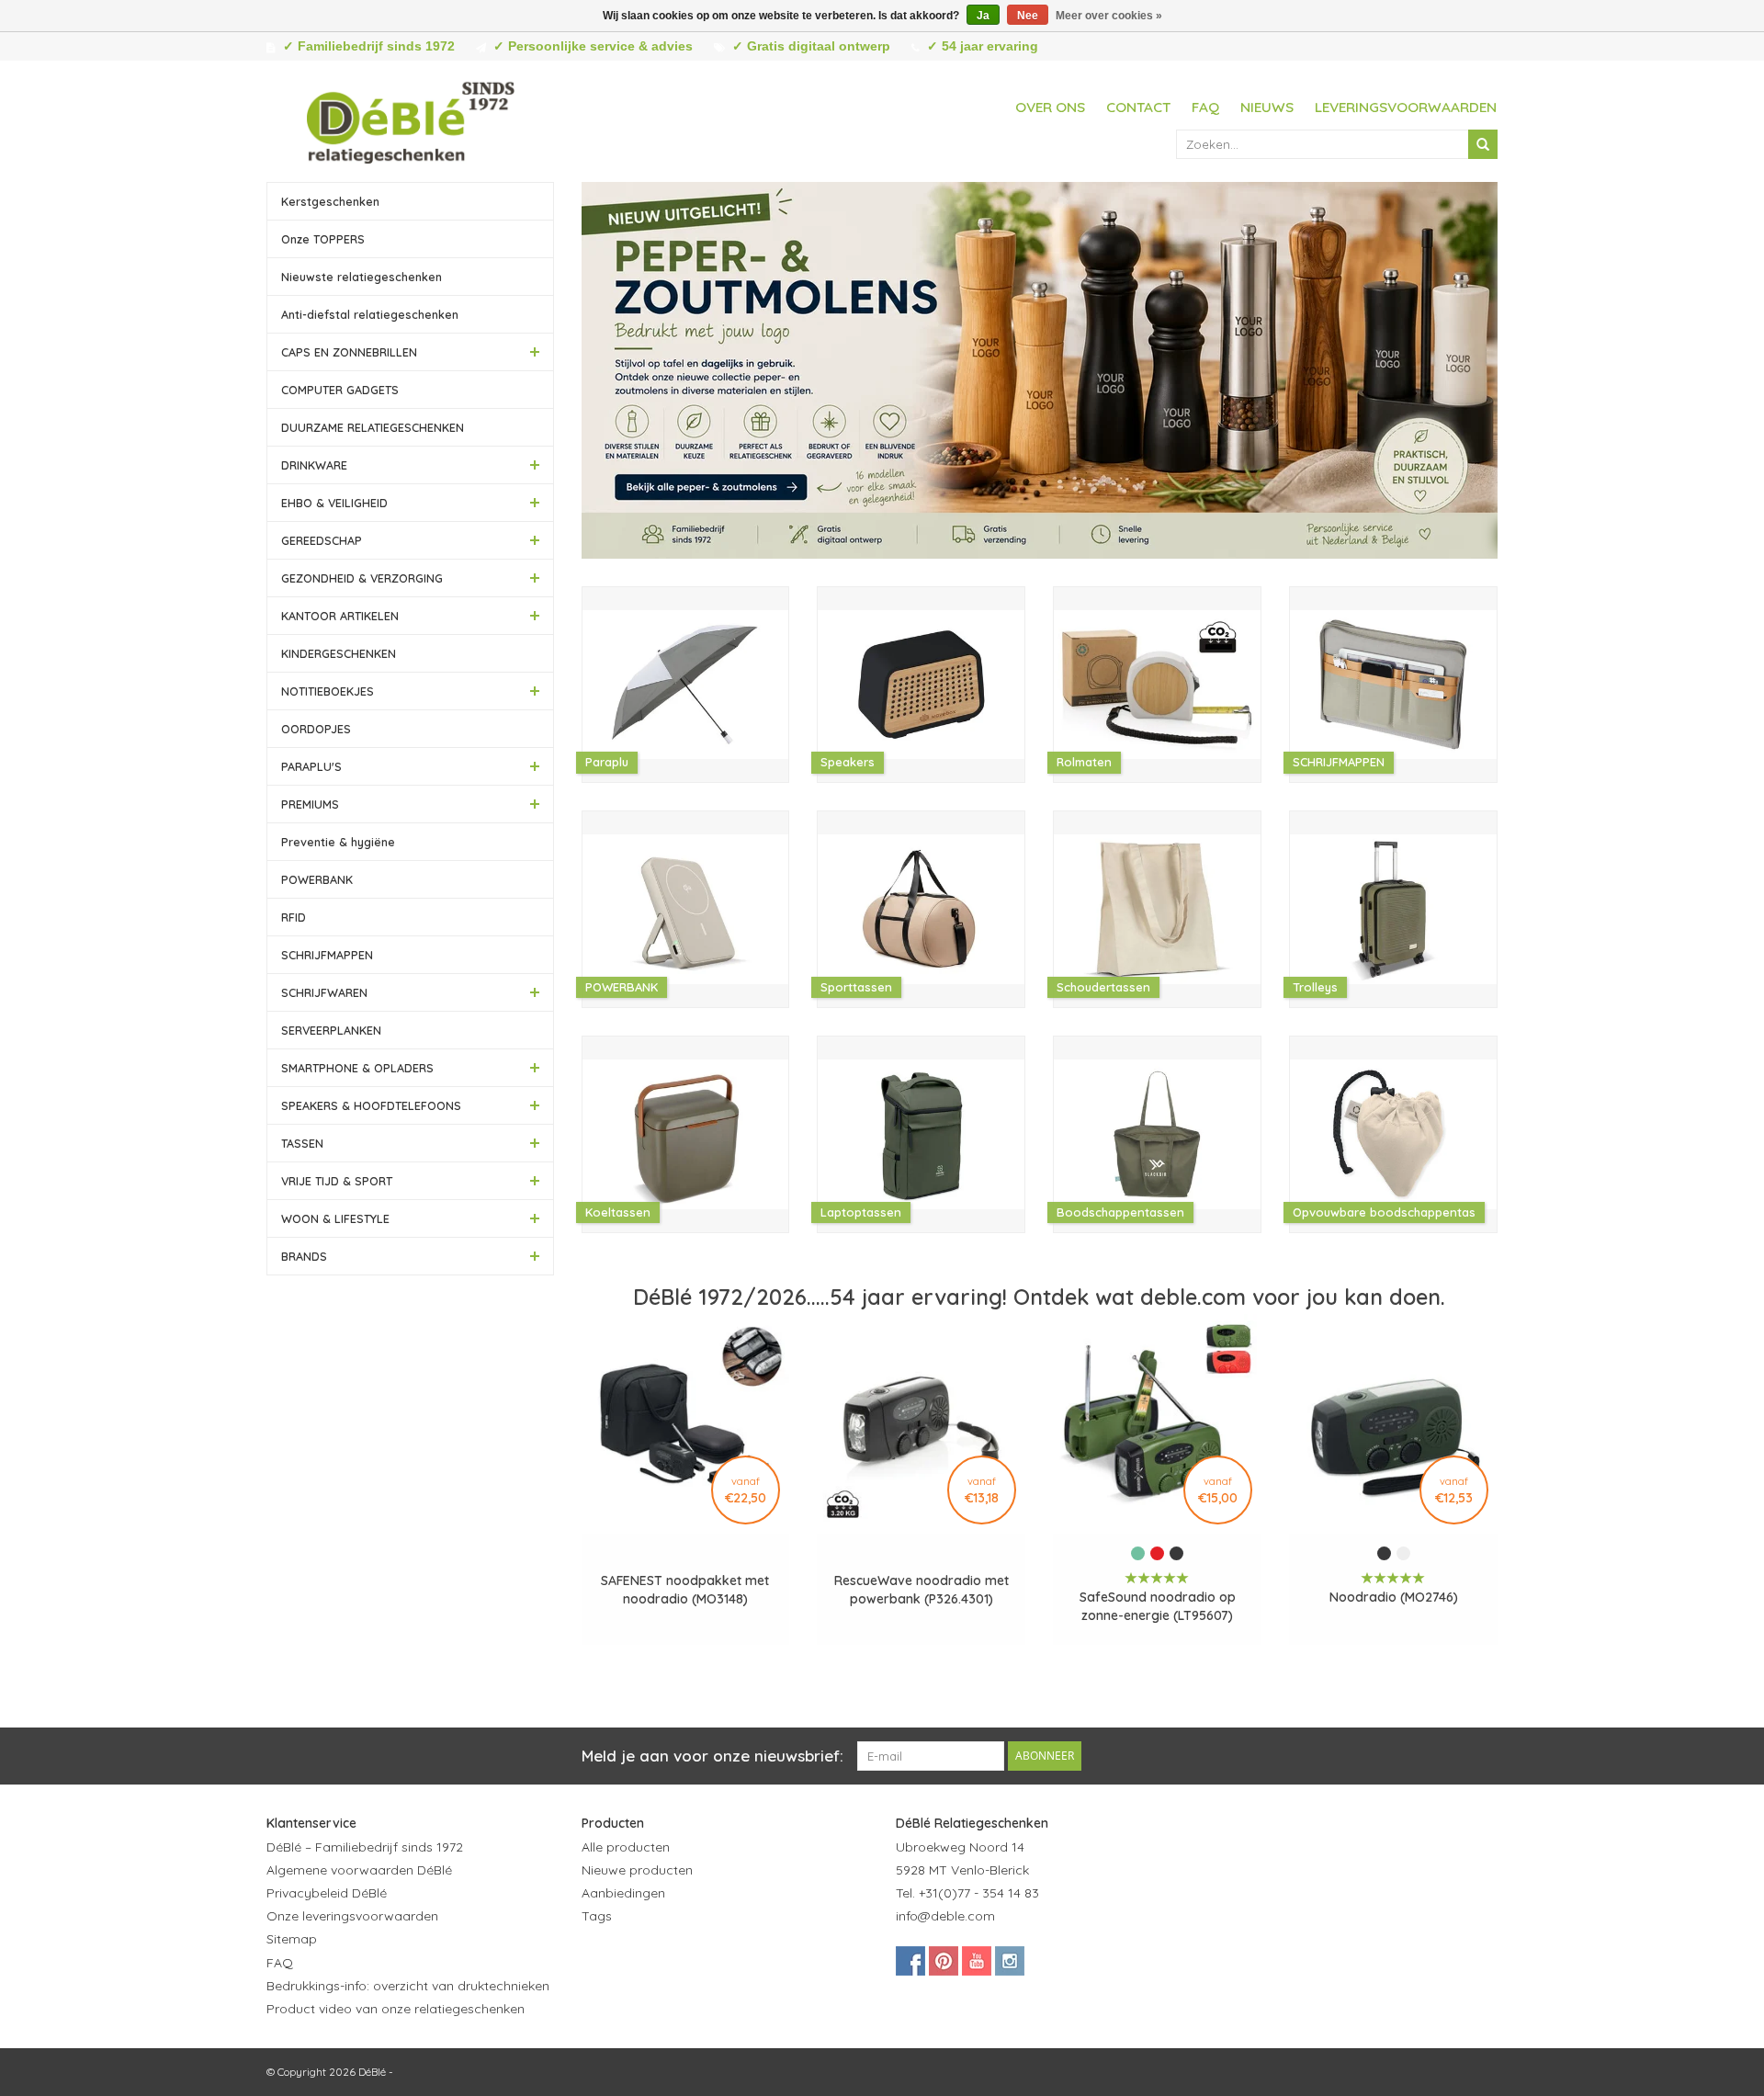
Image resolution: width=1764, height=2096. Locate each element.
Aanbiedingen (623, 1893)
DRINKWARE (314, 465)
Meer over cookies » (1109, 16)
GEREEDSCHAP (322, 540)
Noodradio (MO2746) (1394, 1597)
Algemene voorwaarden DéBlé (359, 1870)
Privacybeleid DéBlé (327, 1893)
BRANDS (304, 1256)
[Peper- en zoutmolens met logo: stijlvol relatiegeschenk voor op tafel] (1040, 370)
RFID (294, 917)
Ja (983, 16)
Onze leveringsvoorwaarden (352, 1916)
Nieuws (1267, 107)
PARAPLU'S (311, 766)
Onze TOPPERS (323, 239)
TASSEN (302, 1143)
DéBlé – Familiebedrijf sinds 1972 (365, 1847)
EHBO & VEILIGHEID (334, 503)
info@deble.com (945, 1916)
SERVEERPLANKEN (331, 1030)
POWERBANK (317, 879)
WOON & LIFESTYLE (335, 1218)
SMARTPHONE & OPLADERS (357, 1068)
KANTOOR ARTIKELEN (340, 616)
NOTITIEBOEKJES (328, 691)
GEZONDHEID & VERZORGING (362, 578)
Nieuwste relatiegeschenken (362, 277)
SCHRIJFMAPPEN (327, 955)
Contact (1138, 107)
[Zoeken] (1483, 144)
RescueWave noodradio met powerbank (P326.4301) (922, 1590)
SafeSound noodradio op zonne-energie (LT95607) (1158, 1606)
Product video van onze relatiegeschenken (396, 2009)
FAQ (1205, 107)
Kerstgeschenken (330, 201)
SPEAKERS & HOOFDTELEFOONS (371, 1105)
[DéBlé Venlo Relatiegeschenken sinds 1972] (411, 119)
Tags (597, 1916)
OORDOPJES (316, 729)
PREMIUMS (310, 804)
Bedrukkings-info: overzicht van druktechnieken (408, 1986)
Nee (1028, 16)
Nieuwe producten (637, 1870)
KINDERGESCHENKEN (339, 653)
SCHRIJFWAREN (324, 992)
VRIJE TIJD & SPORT (337, 1181)
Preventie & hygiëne (338, 842)
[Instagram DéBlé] (1010, 1961)
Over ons (1050, 107)
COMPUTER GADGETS (340, 390)
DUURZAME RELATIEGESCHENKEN (373, 427)
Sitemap (292, 1939)
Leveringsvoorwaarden (1406, 107)
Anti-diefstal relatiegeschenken (370, 314)
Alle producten (626, 1847)
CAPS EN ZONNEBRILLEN (349, 352)
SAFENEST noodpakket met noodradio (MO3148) (685, 1590)
